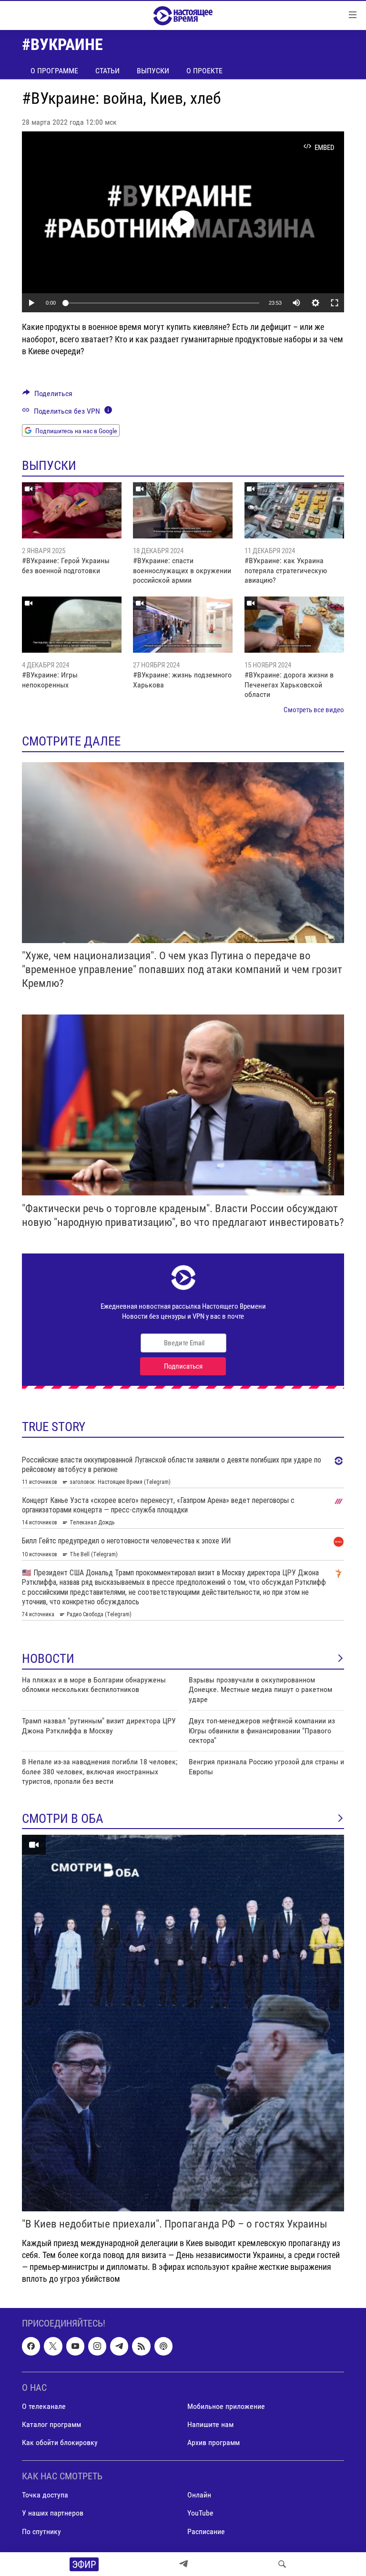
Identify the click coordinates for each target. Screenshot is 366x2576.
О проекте (204, 71)
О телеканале (44, 2406)
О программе (54, 71)
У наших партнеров (53, 2513)
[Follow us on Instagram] (97, 2347)
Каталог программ (51, 2424)
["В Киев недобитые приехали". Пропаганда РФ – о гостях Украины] (183, 2023)
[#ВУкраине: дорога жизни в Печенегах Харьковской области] (294, 625)
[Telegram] (183, 2564)
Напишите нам (210, 2424)
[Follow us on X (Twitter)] (53, 2347)
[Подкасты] (163, 2347)
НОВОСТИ (48, 1659)
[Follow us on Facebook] (31, 2347)
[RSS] (141, 2347)
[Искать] (282, 2564)
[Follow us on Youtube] (75, 2347)
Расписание (206, 2531)
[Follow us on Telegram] (119, 2347)
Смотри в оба (63, 1819)
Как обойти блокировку (60, 2442)
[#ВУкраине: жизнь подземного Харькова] (183, 625)
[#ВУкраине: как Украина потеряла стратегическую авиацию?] (294, 510)
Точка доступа (45, 2495)
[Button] (47, 396)
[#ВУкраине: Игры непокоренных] (72, 625)
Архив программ (213, 2442)
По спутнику (41, 2531)
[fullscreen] (335, 303)
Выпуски (153, 71)
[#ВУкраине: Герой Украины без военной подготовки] (72, 510)
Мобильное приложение (226, 2406)
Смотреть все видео (314, 710)
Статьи (107, 71)
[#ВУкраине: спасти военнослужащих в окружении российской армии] (183, 510)
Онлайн (199, 2495)
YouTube (200, 2513)
